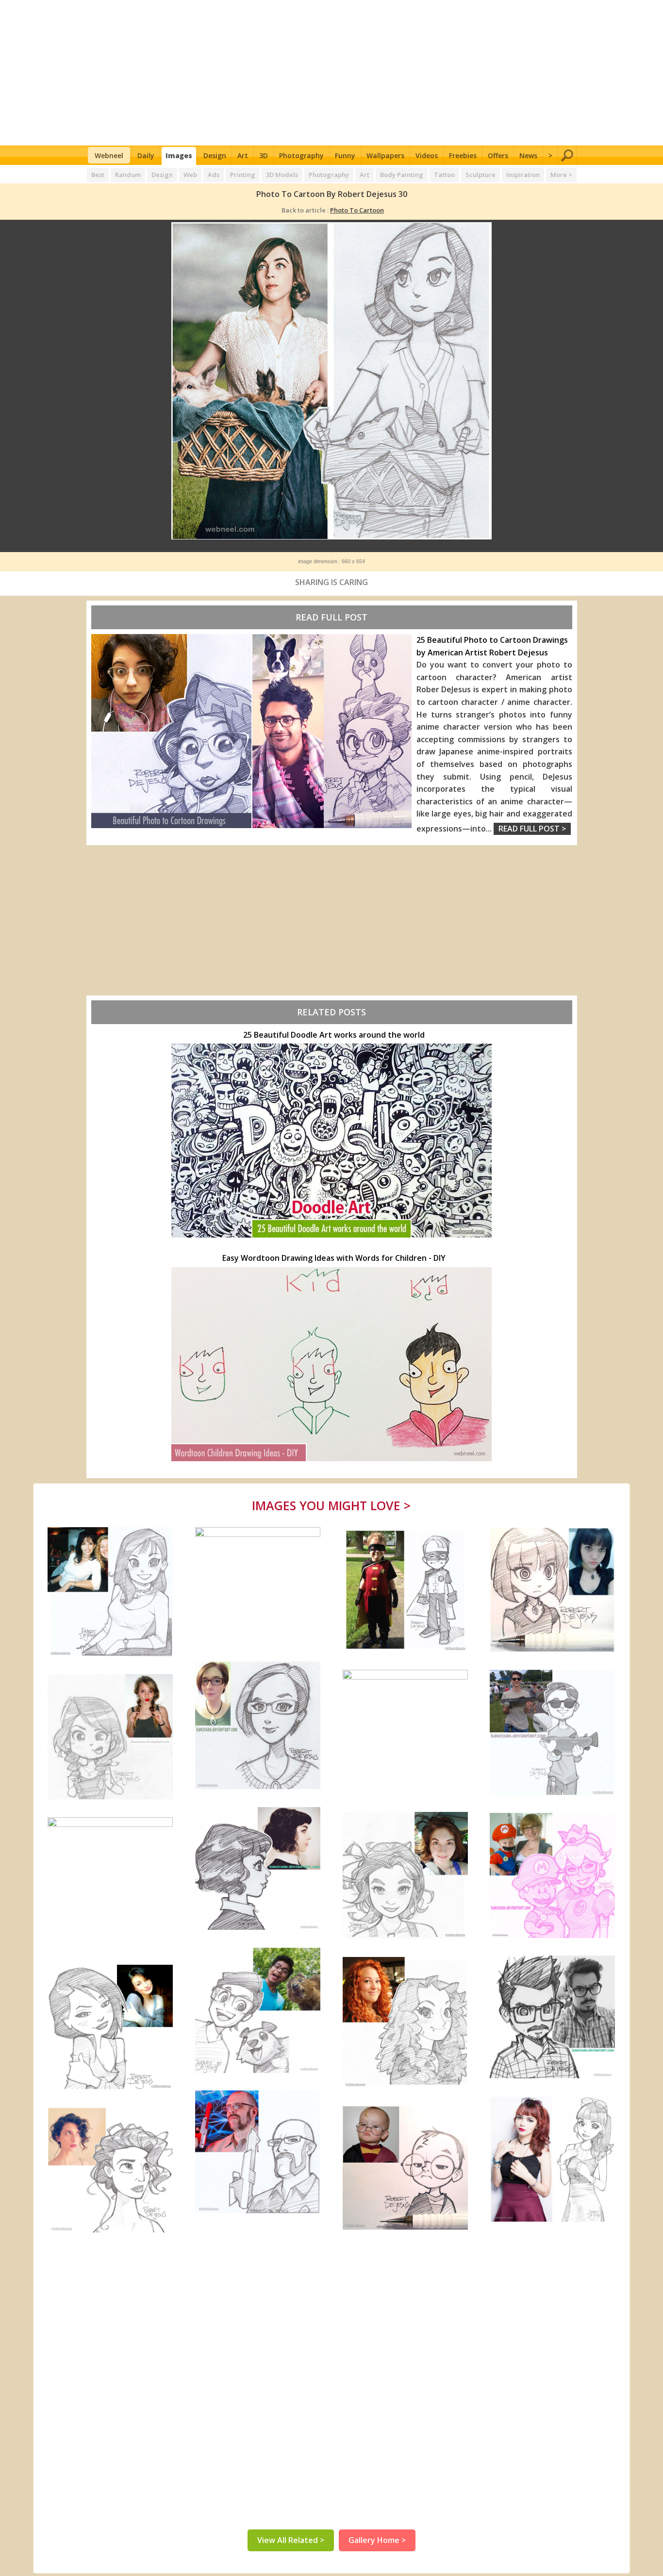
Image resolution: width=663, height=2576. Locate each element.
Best (98, 175)
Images (179, 155)
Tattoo (444, 175)
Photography (301, 155)
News (528, 155)
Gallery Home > (377, 2540)
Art (243, 155)
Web (190, 175)
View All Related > (291, 2540)
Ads (214, 175)
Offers (498, 155)
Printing (243, 175)
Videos (427, 155)
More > (561, 175)
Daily (146, 155)
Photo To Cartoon (357, 210)
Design (215, 155)
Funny (345, 155)
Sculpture (481, 175)
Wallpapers (385, 155)
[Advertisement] (332, 73)
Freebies (463, 155)
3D (264, 155)
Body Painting (402, 175)
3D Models (282, 175)
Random (128, 175)
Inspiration (523, 175)
